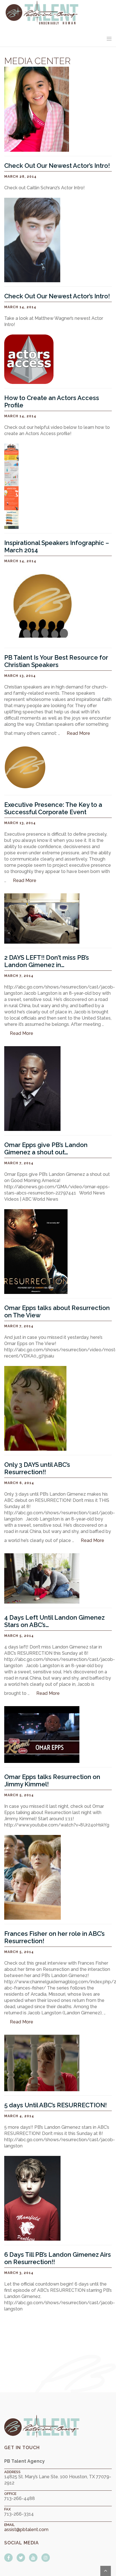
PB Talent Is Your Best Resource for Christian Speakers (56, 661)
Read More (78, 733)
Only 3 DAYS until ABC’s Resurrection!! (37, 1468)
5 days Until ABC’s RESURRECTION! (55, 2105)
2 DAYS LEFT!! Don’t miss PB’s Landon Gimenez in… (47, 961)
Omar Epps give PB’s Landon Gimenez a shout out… (46, 1148)
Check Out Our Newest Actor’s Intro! (57, 166)
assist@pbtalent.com (26, 2530)
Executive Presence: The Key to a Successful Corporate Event (53, 808)
